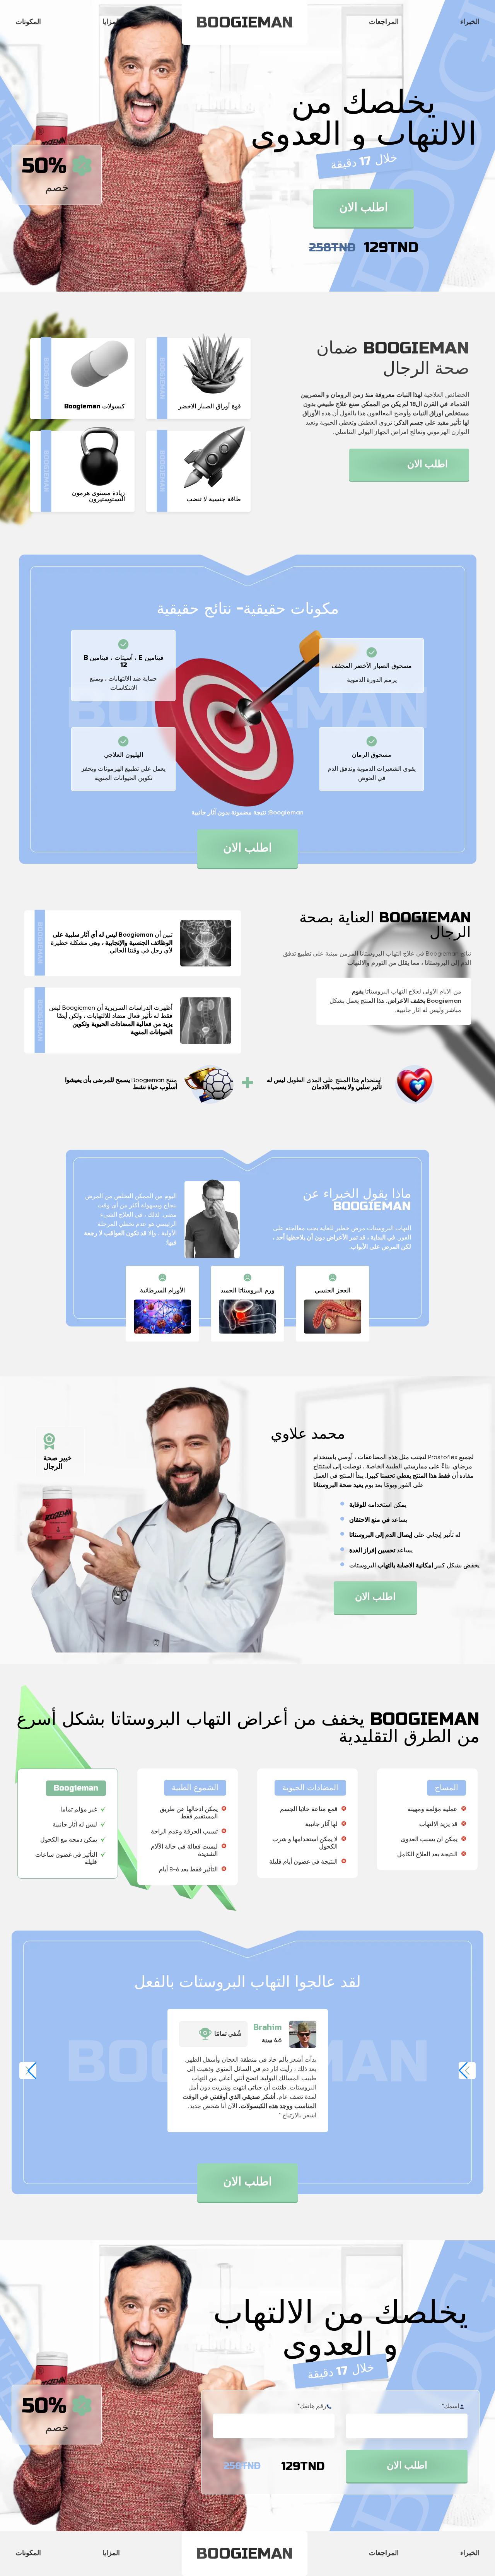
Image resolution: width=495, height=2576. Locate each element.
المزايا (111, 22)
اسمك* (450, 2407)
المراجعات (384, 22)
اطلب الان (364, 208)
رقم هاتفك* (312, 2407)
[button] (467, 2071)
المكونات (28, 22)
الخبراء (470, 22)
